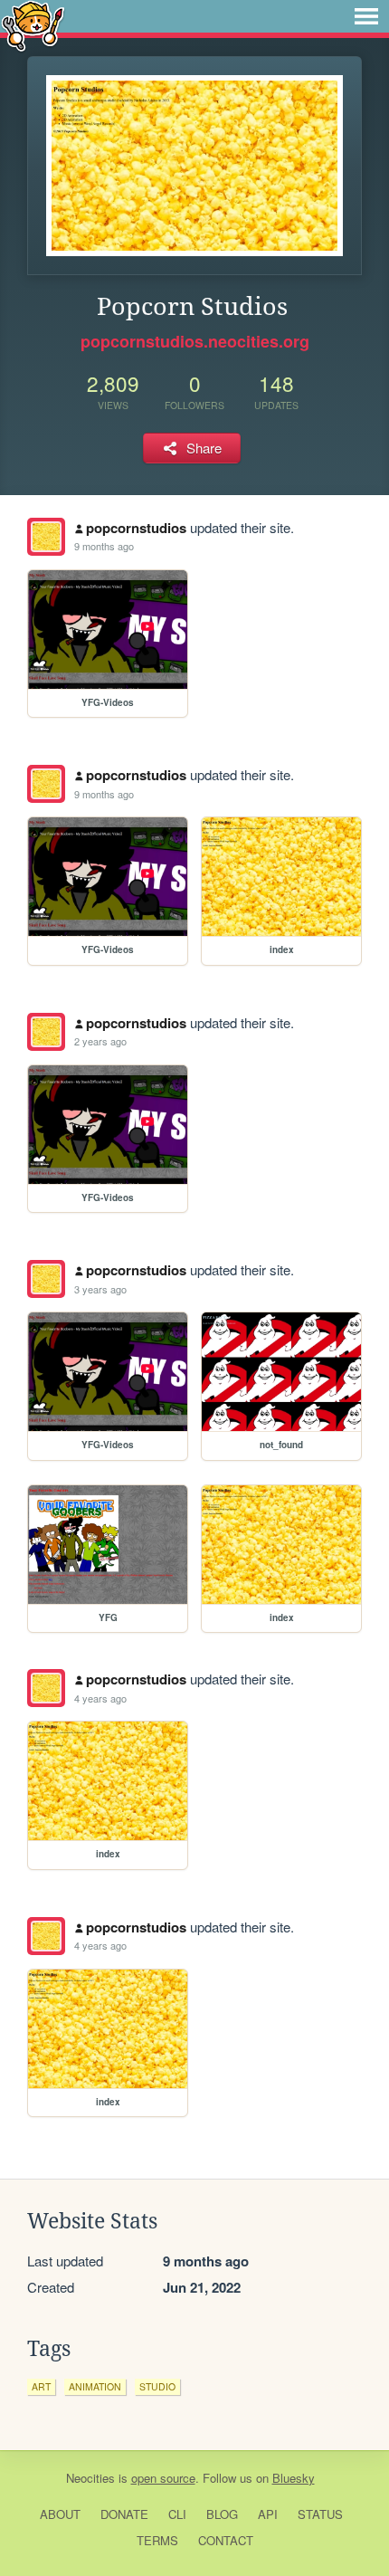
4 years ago (100, 1698)
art (41, 2386)
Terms (157, 2540)
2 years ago (100, 1041)
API (268, 2514)
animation (95, 2386)
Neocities (90, 2478)
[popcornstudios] (46, 537)
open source (163, 2478)
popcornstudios (136, 528)
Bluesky (294, 2478)
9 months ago (104, 546)
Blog (222, 2514)
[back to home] (33, 25)
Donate (124, 2514)
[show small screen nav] (366, 16)
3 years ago (100, 1289)
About (60, 2514)
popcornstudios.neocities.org (195, 341)
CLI (177, 2514)
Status (320, 2514)
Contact (226, 2540)
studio (157, 2386)
